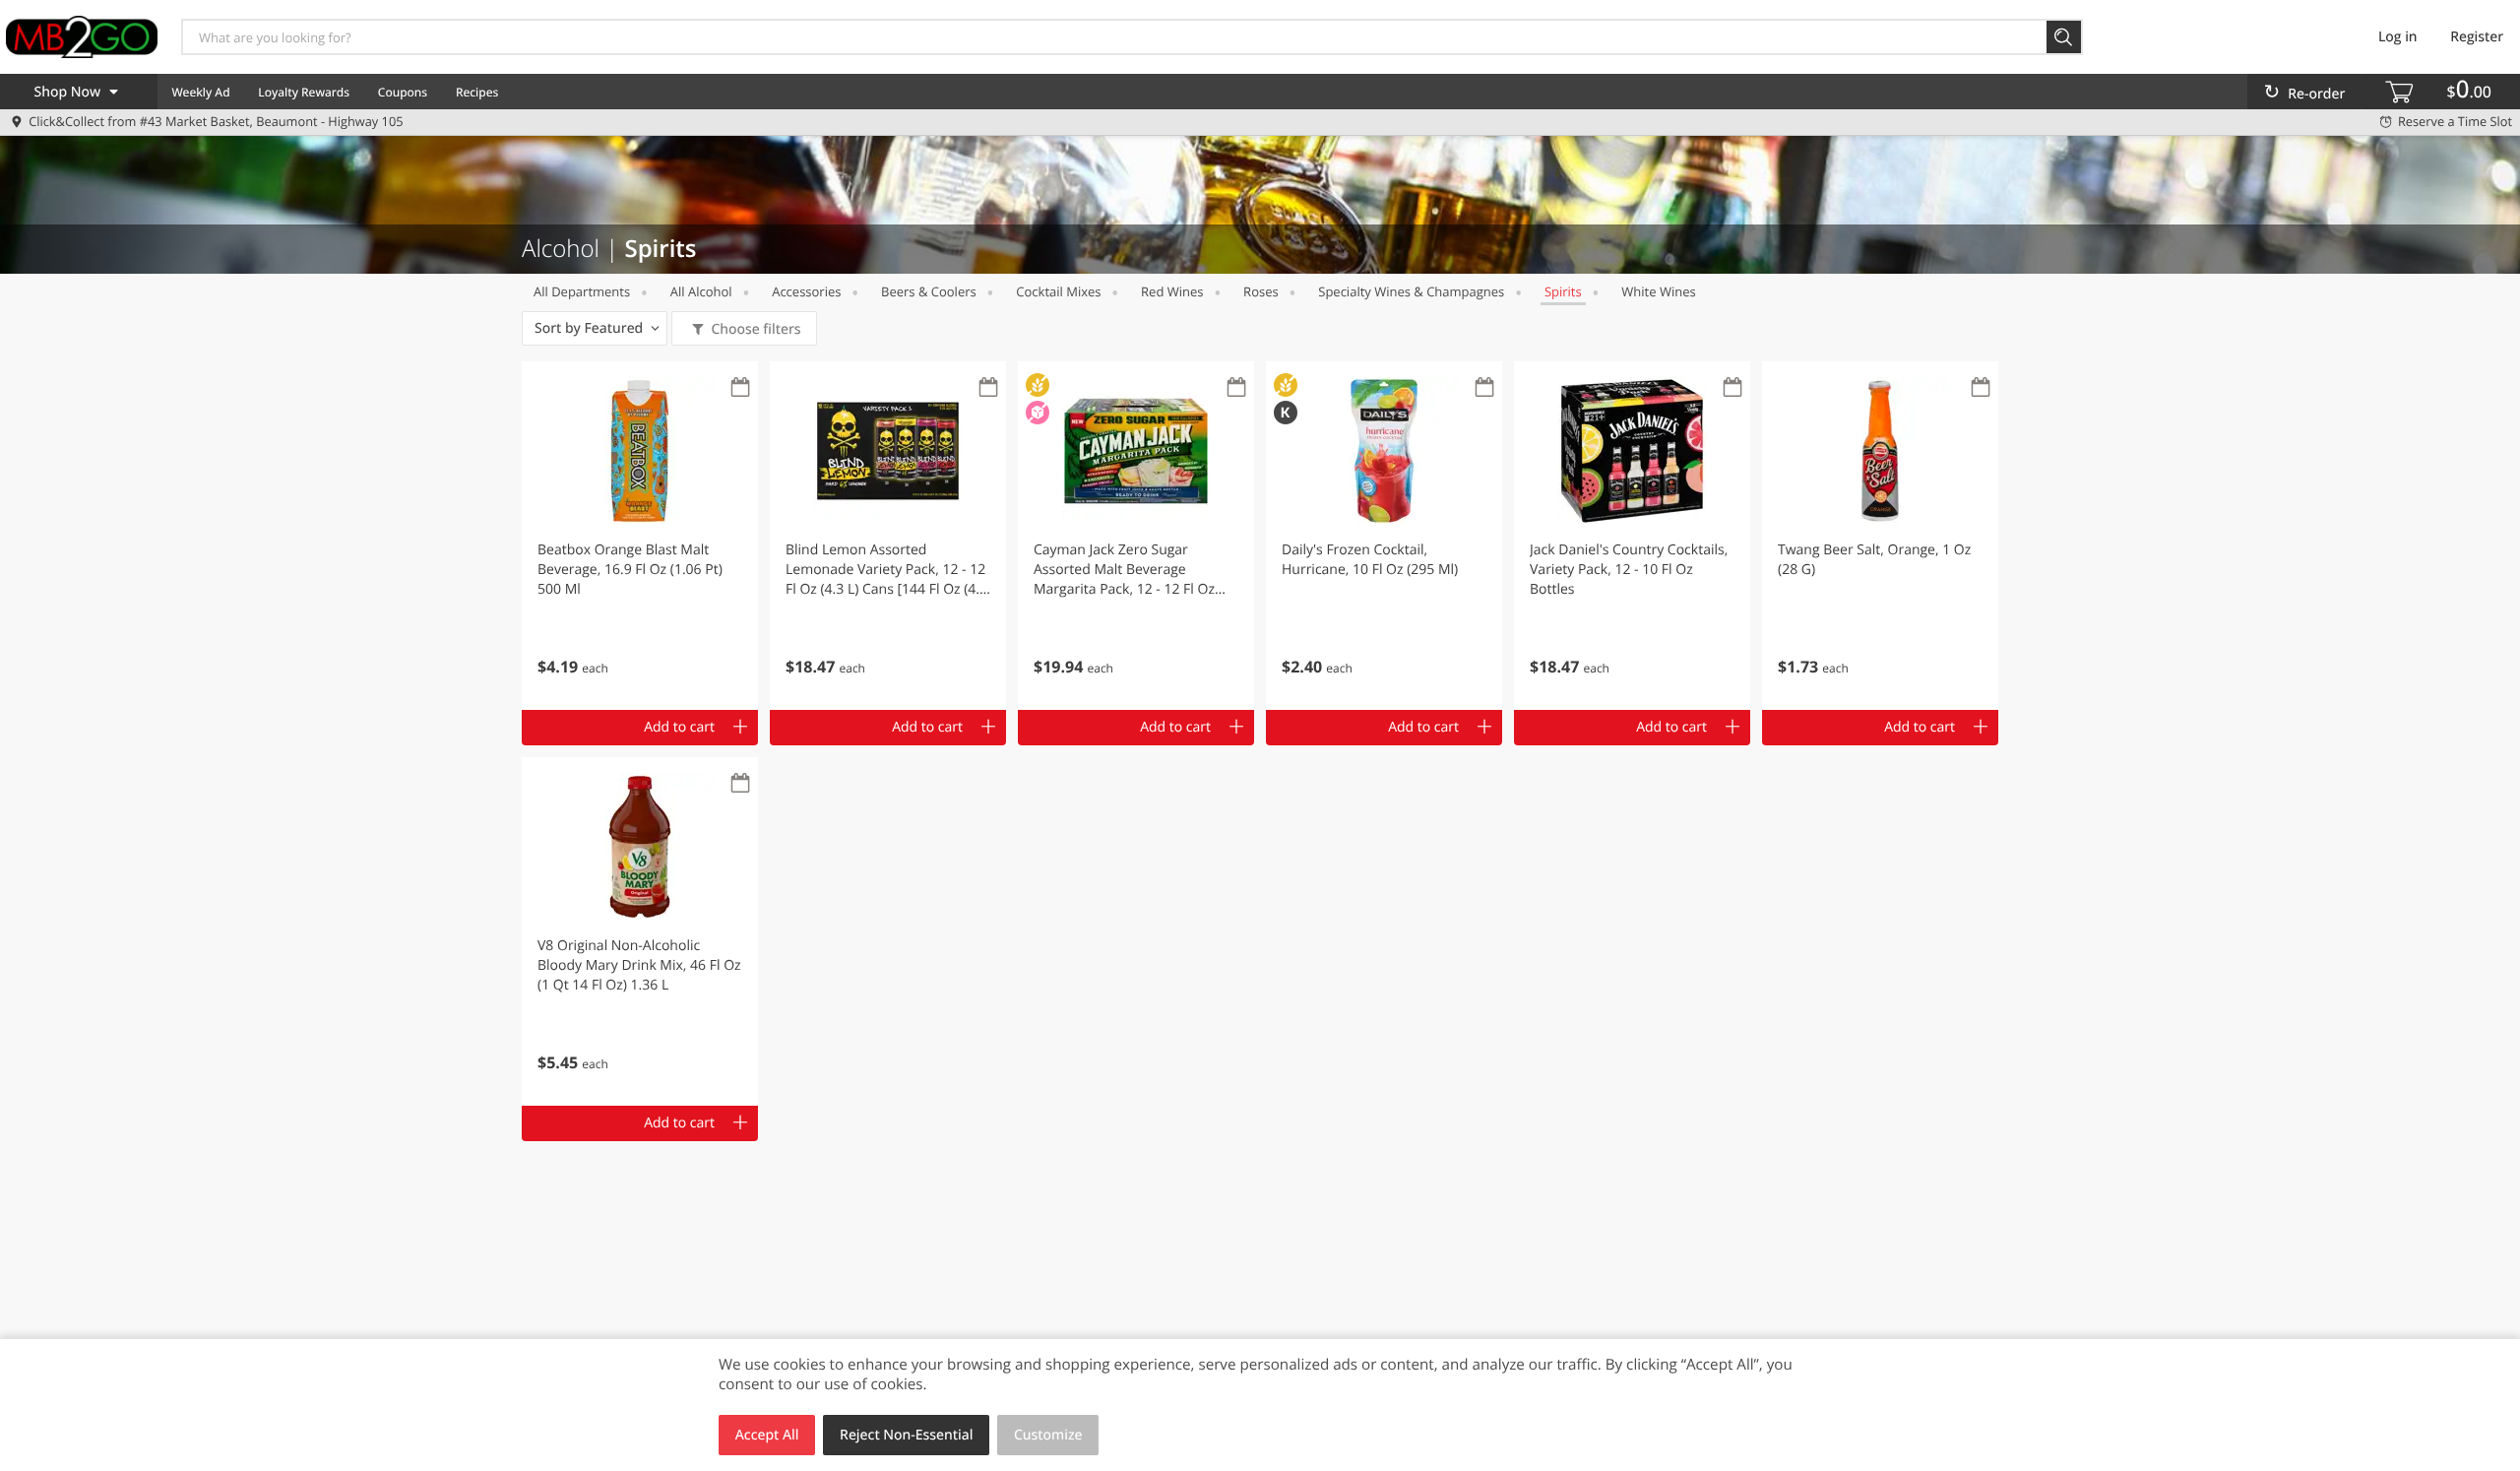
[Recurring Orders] (740, 388)
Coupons (403, 92)
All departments (582, 291)
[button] (640, 536)
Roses (1261, 291)
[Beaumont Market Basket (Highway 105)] (82, 36)
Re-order (2316, 94)
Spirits (1563, 291)
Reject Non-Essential (906, 1435)
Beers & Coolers (929, 291)
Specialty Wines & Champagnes (1411, 291)
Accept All (767, 1435)
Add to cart (679, 727)
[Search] (2065, 37)
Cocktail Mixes (1058, 291)
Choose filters (756, 329)
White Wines (1658, 291)
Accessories (806, 291)
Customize (1048, 1435)
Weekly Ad (200, 92)
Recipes (477, 92)
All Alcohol (701, 291)
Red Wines (1172, 291)
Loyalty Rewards (304, 92)
